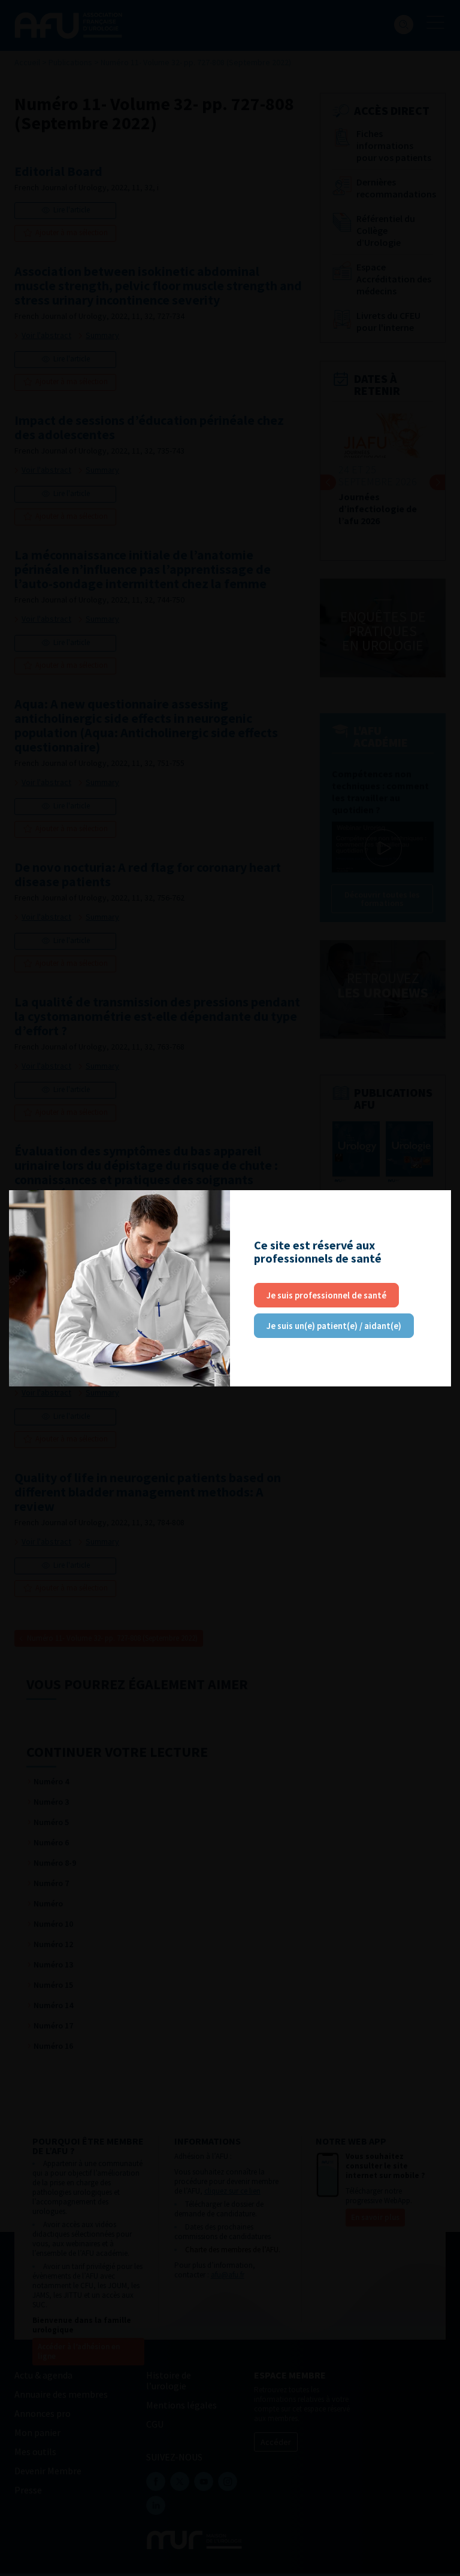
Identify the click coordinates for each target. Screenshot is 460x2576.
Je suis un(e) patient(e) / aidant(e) (334, 1326)
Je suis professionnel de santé (326, 1295)
